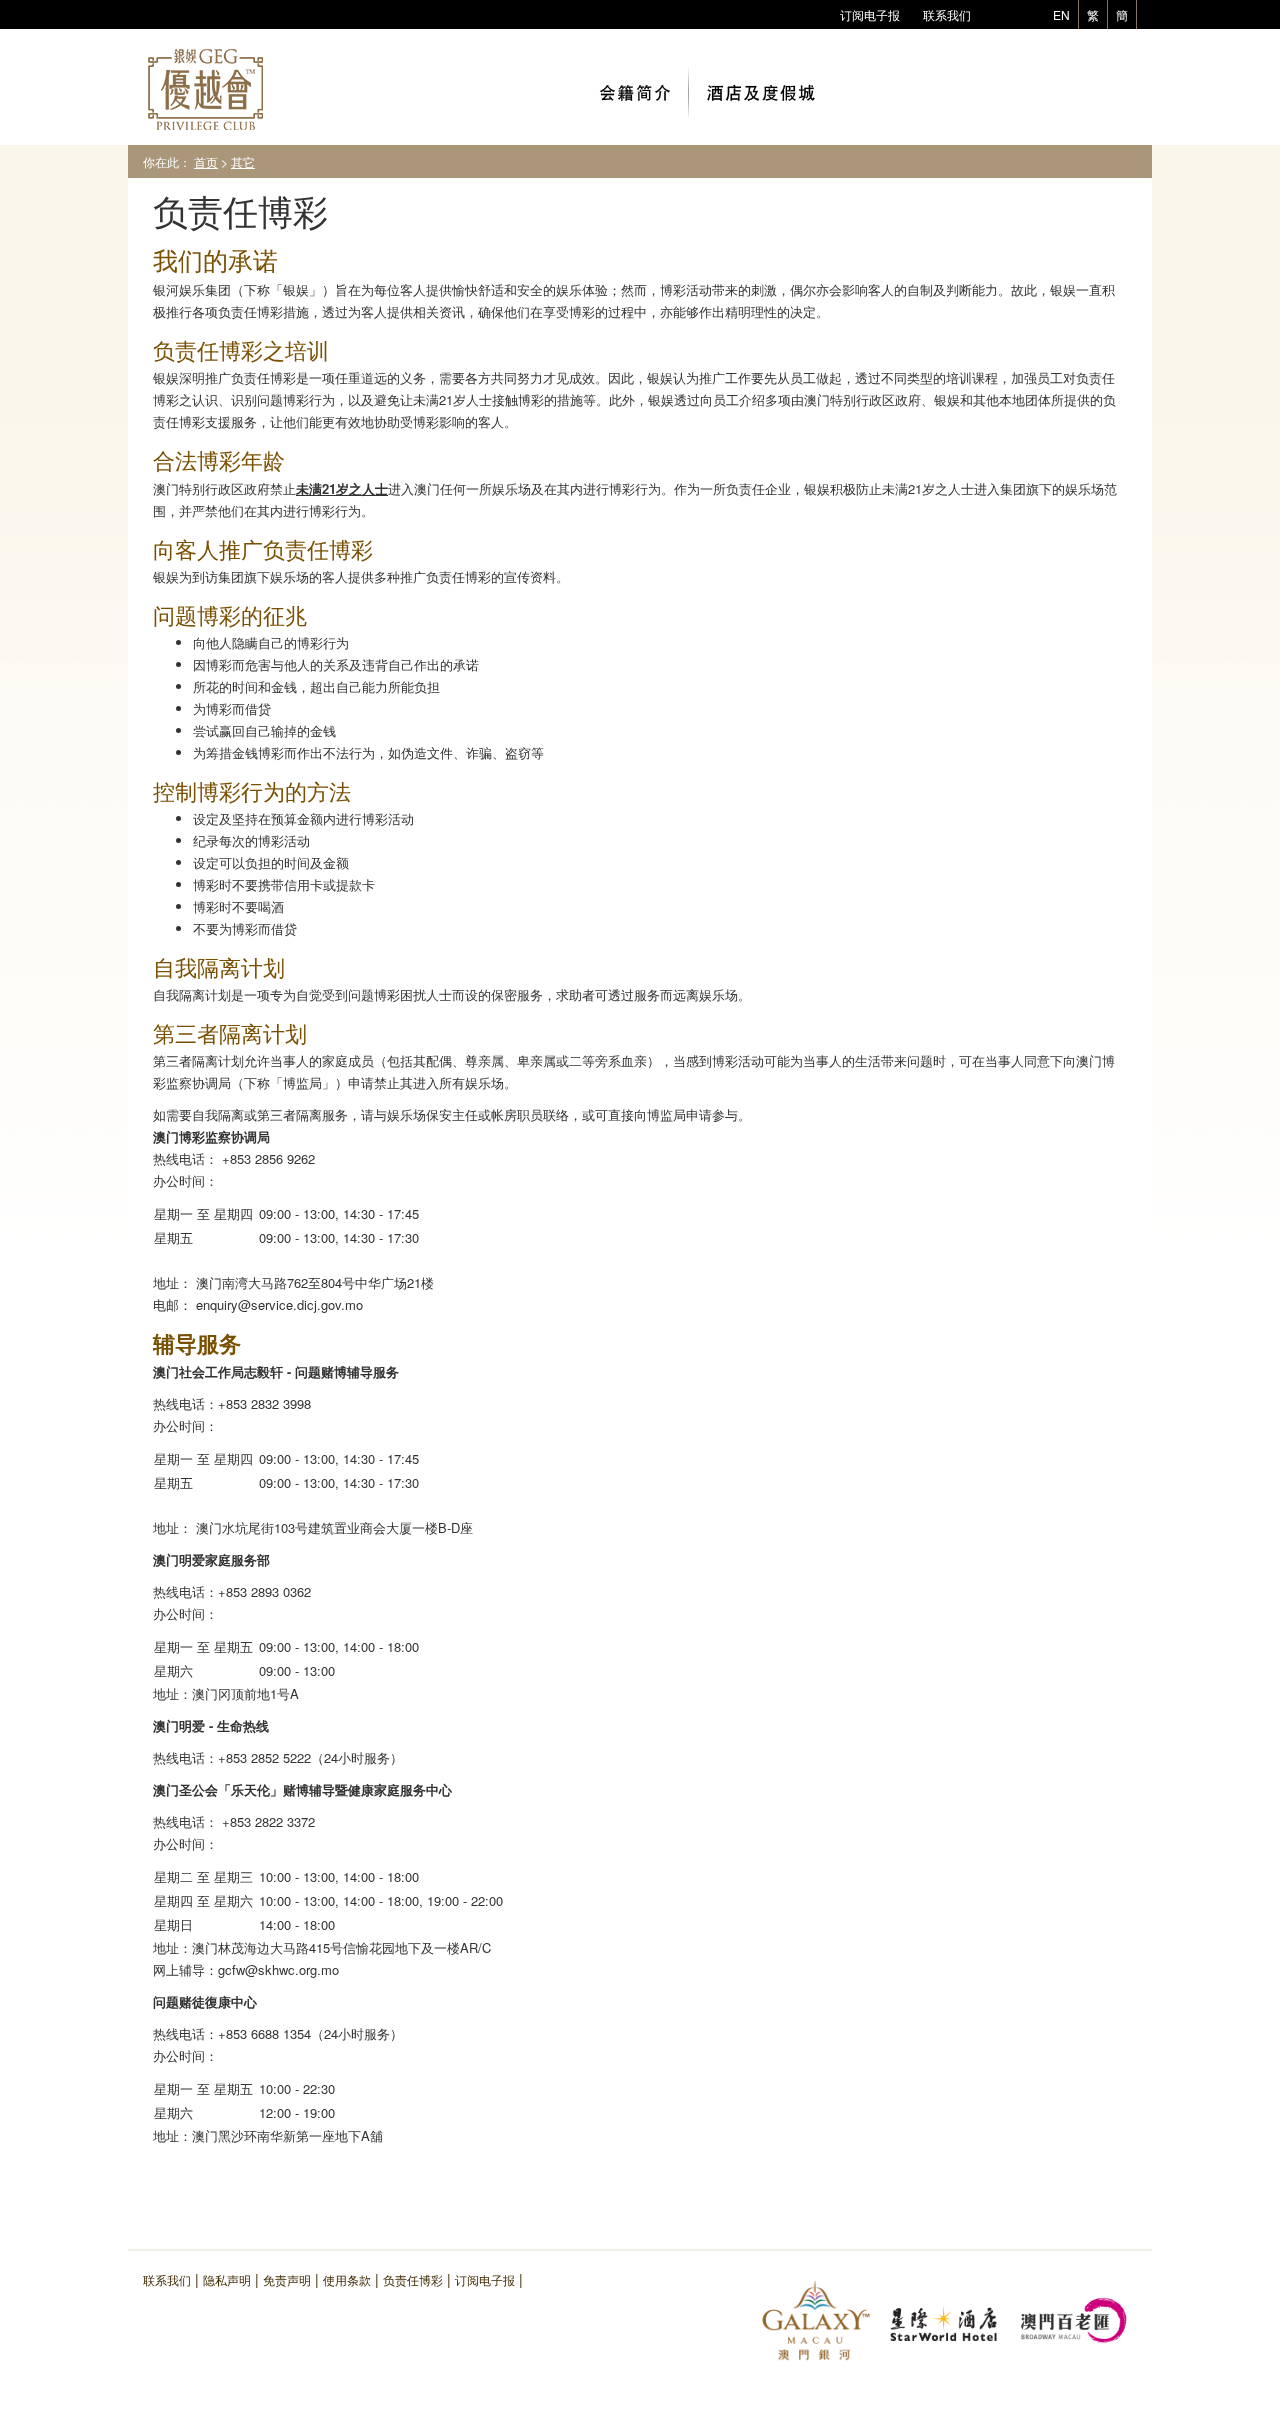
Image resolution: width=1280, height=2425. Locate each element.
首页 (206, 161)
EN (1061, 14)
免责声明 (287, 2279)
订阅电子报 (870, 14)
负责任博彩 (413, 2279)
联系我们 (947, 14)
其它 (243, 161)
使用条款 (347, 2279)
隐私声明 (227, 2279)
